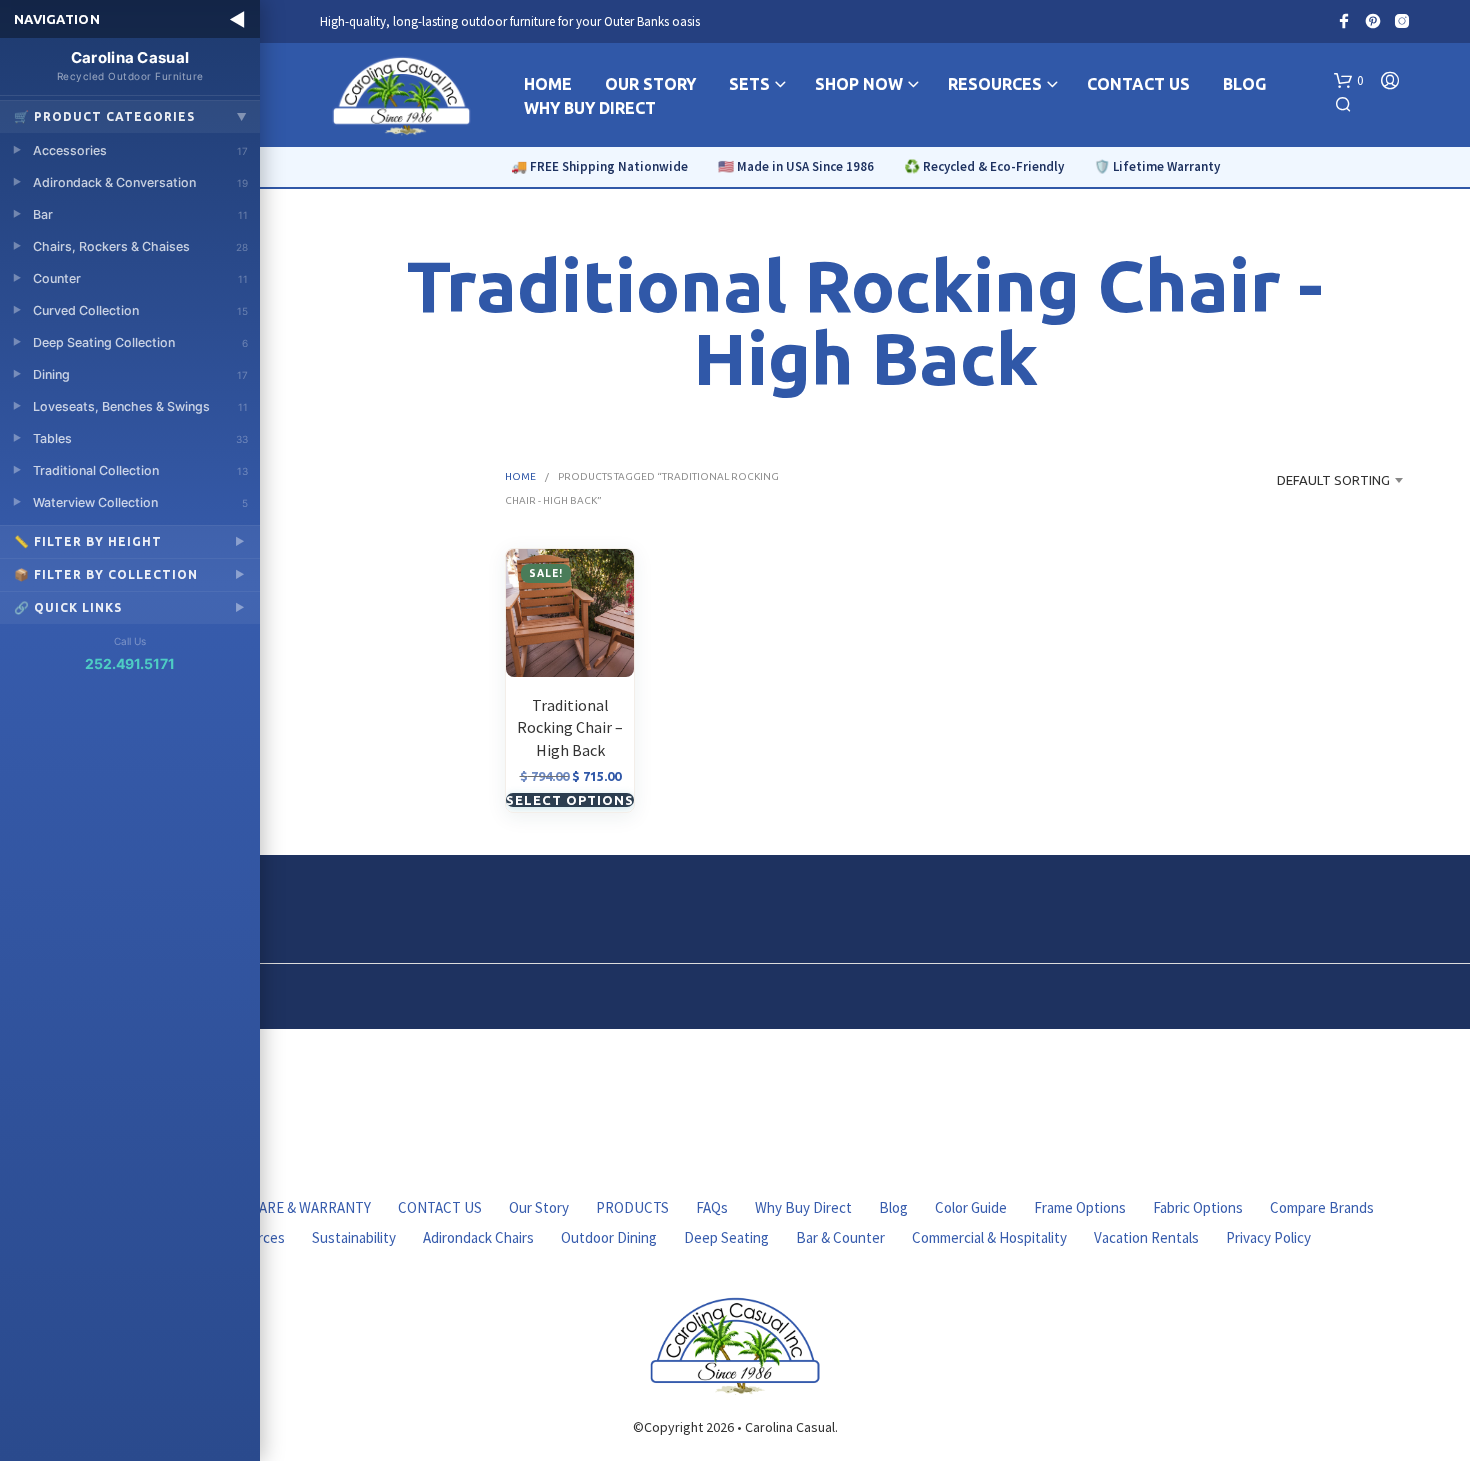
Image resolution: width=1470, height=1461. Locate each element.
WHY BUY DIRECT (590, 108)
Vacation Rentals (1146, 1237)
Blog (893, 1207)
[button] (1348, 81)
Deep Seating (726, 1237)
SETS (749, 84)
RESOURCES (995, 84)
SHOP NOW (859, 84)
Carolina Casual (130, 65)
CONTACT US (1138, 84)
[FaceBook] (1344, 21)
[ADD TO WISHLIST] (570, 639)
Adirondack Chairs (478, 1237)
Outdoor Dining (609, 1237)
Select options (570, 800)
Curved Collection (140, 310)
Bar (140, 214)
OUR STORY (650, 84)
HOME (548, 84)
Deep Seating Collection (140, 342)
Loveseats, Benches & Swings (140, 406)
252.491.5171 (130, 663)
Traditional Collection (140, 470)
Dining (140, 374)
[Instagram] (1402, 21)
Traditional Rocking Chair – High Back (570, 727)
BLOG (1244, 84)
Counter (140, 278)
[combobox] (1316, 480)
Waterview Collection (140, 502)
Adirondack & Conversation (140, 182)
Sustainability (354, 1237)
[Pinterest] (1373, 21)
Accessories (140, 150)
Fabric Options (1198, 1207)
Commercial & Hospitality (989, 1237)
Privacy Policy (1268, 1237)
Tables (140, 438)
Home (520, 476)
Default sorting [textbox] (1333, 480)
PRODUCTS (632, 1207)
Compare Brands (1322, 1207)
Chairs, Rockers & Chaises (140, 246)
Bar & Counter (840, 1237)
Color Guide (971, 1207)
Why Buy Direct (803, 1207)
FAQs (712, 1207)
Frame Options (1080, 1207)
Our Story (539, 1207)
